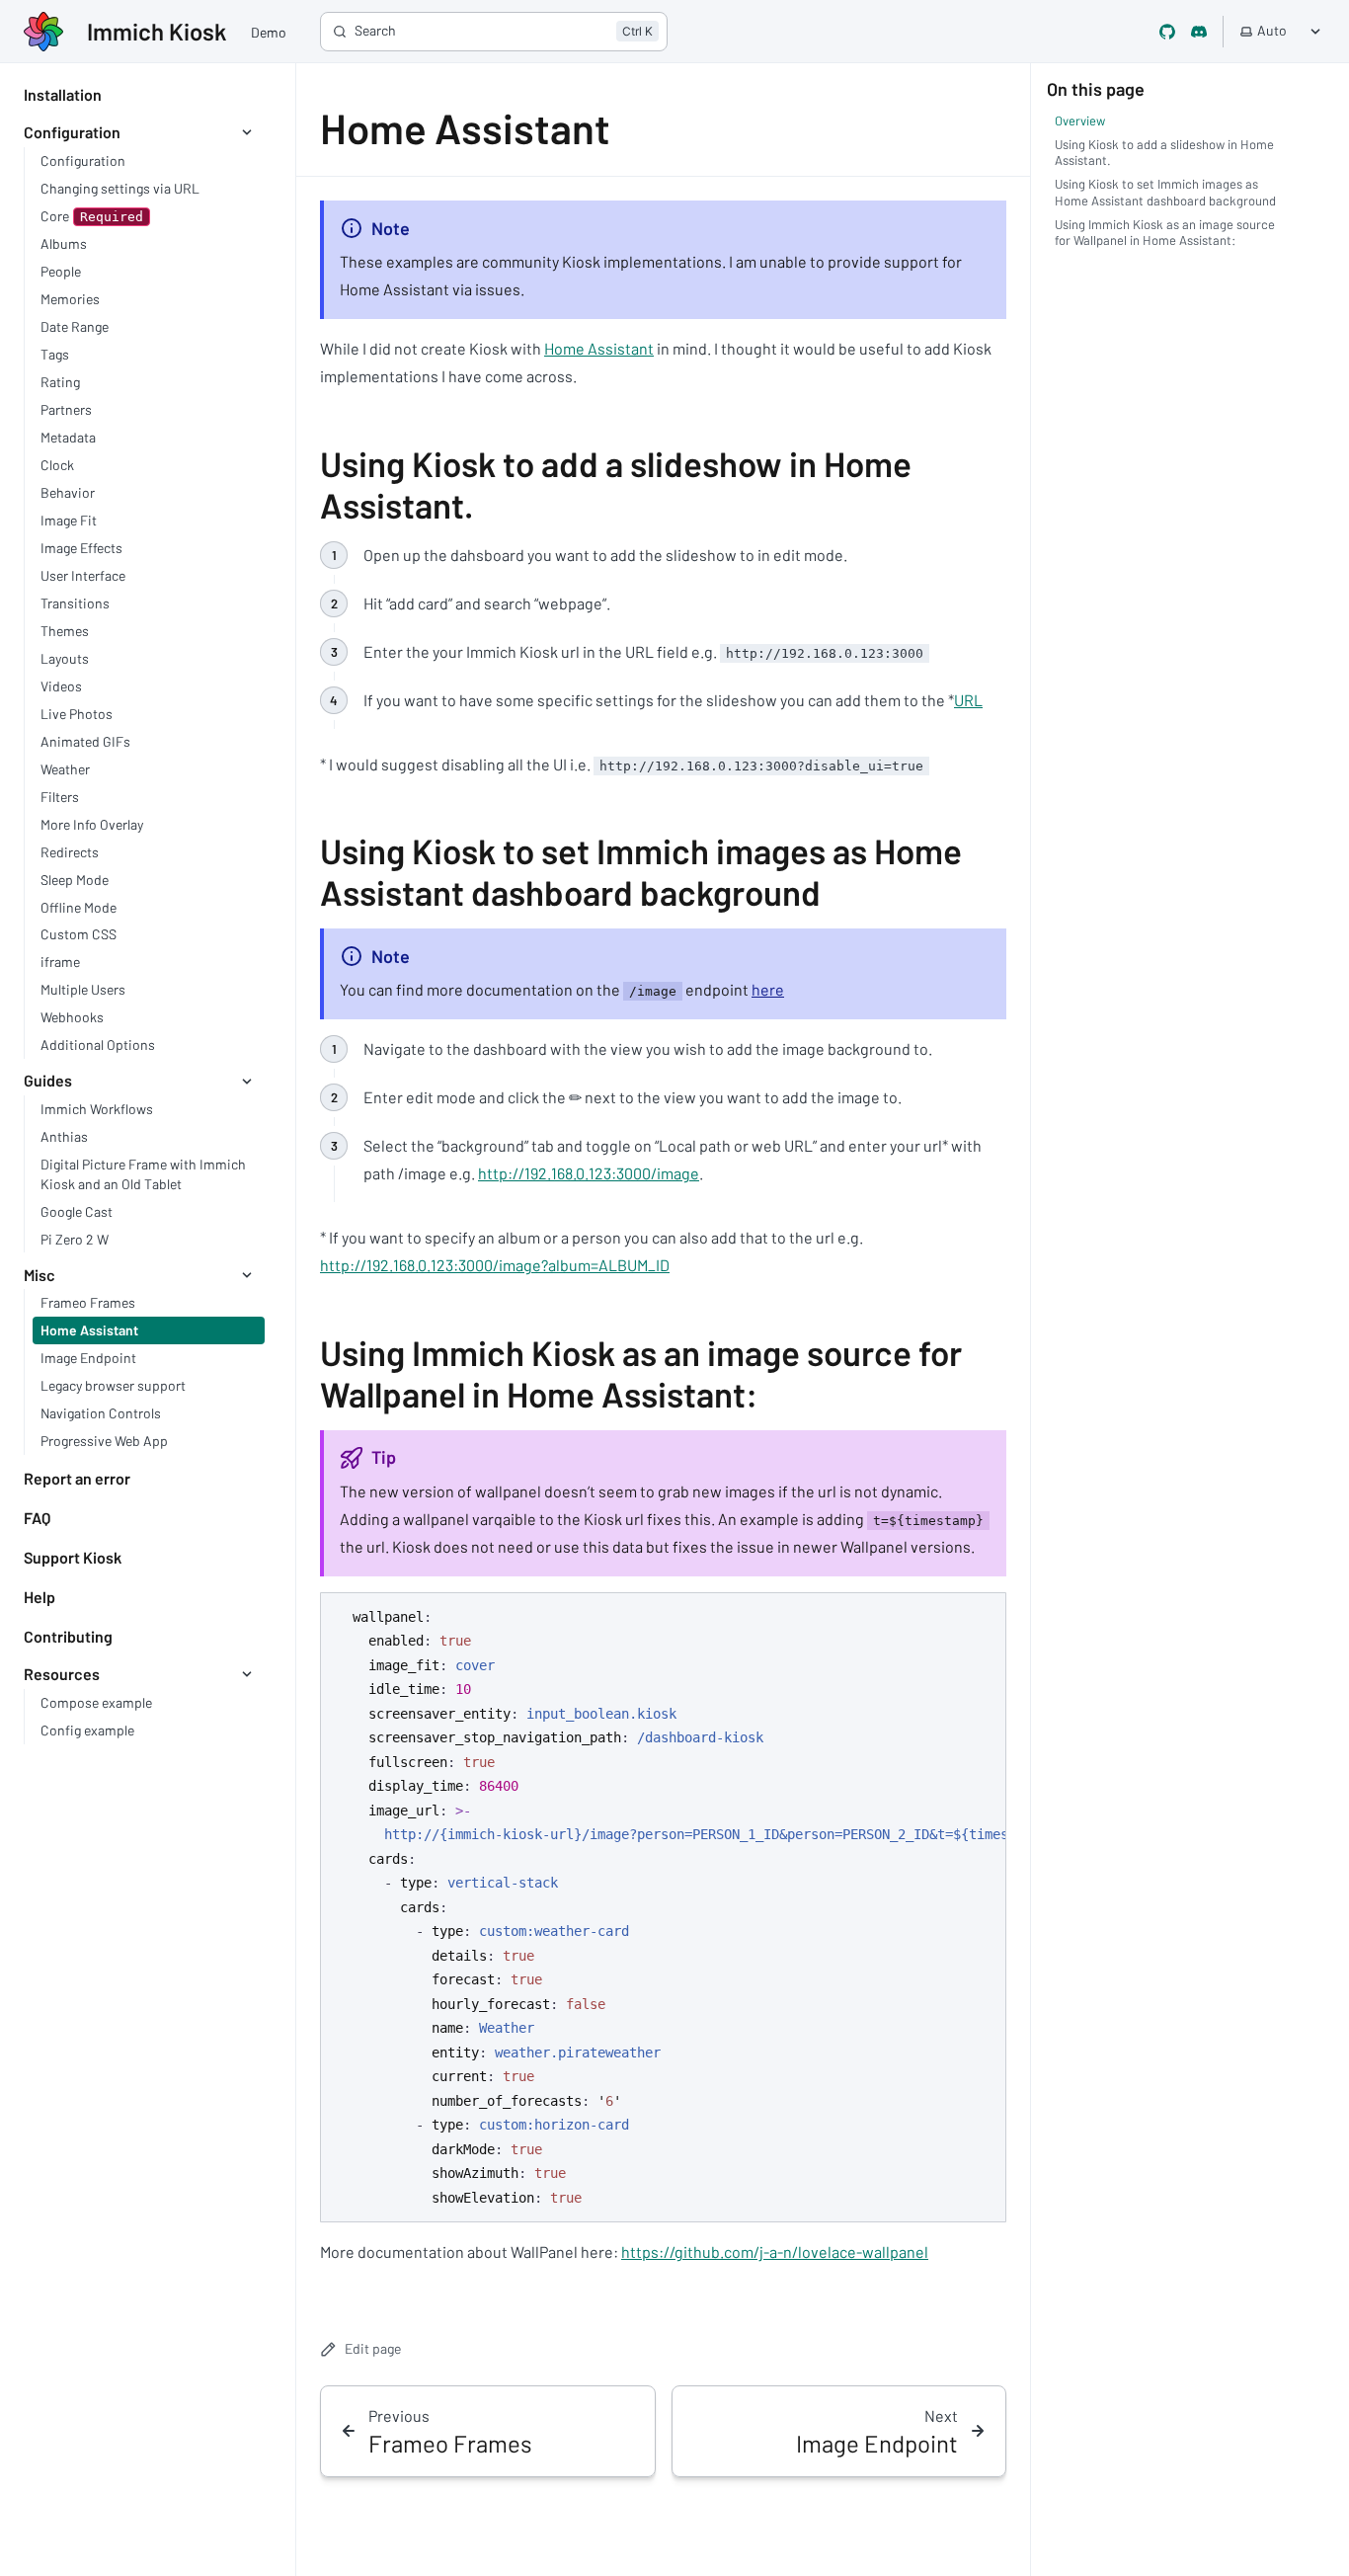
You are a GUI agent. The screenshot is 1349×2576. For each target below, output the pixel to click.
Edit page (373, 2348)
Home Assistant (599, 348)
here (768, 989)
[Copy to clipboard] (982, 1615)
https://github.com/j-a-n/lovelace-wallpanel (775, 2252)
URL (968, 700)
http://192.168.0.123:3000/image (589, 1173)
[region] (663, 1908)
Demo (269, 32)
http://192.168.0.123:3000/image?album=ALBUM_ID (495, 1265)
